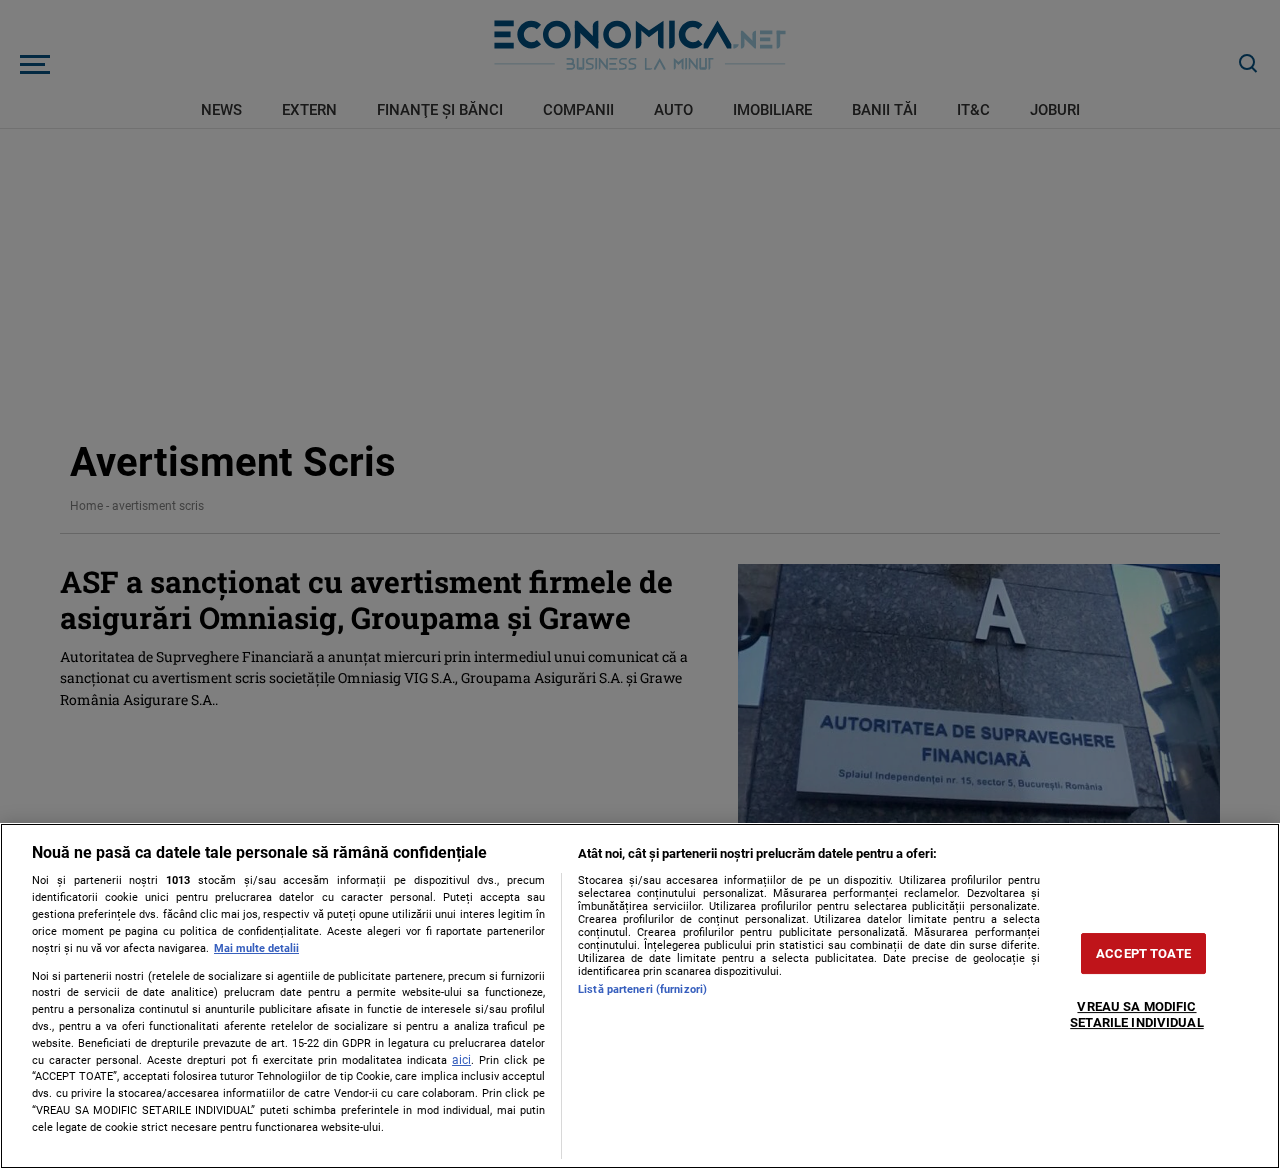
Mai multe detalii (256, 948)
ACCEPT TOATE (1143, 953)
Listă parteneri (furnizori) (642, 989)
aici (461, 1060)
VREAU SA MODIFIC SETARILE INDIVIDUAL (1136, 1015)
